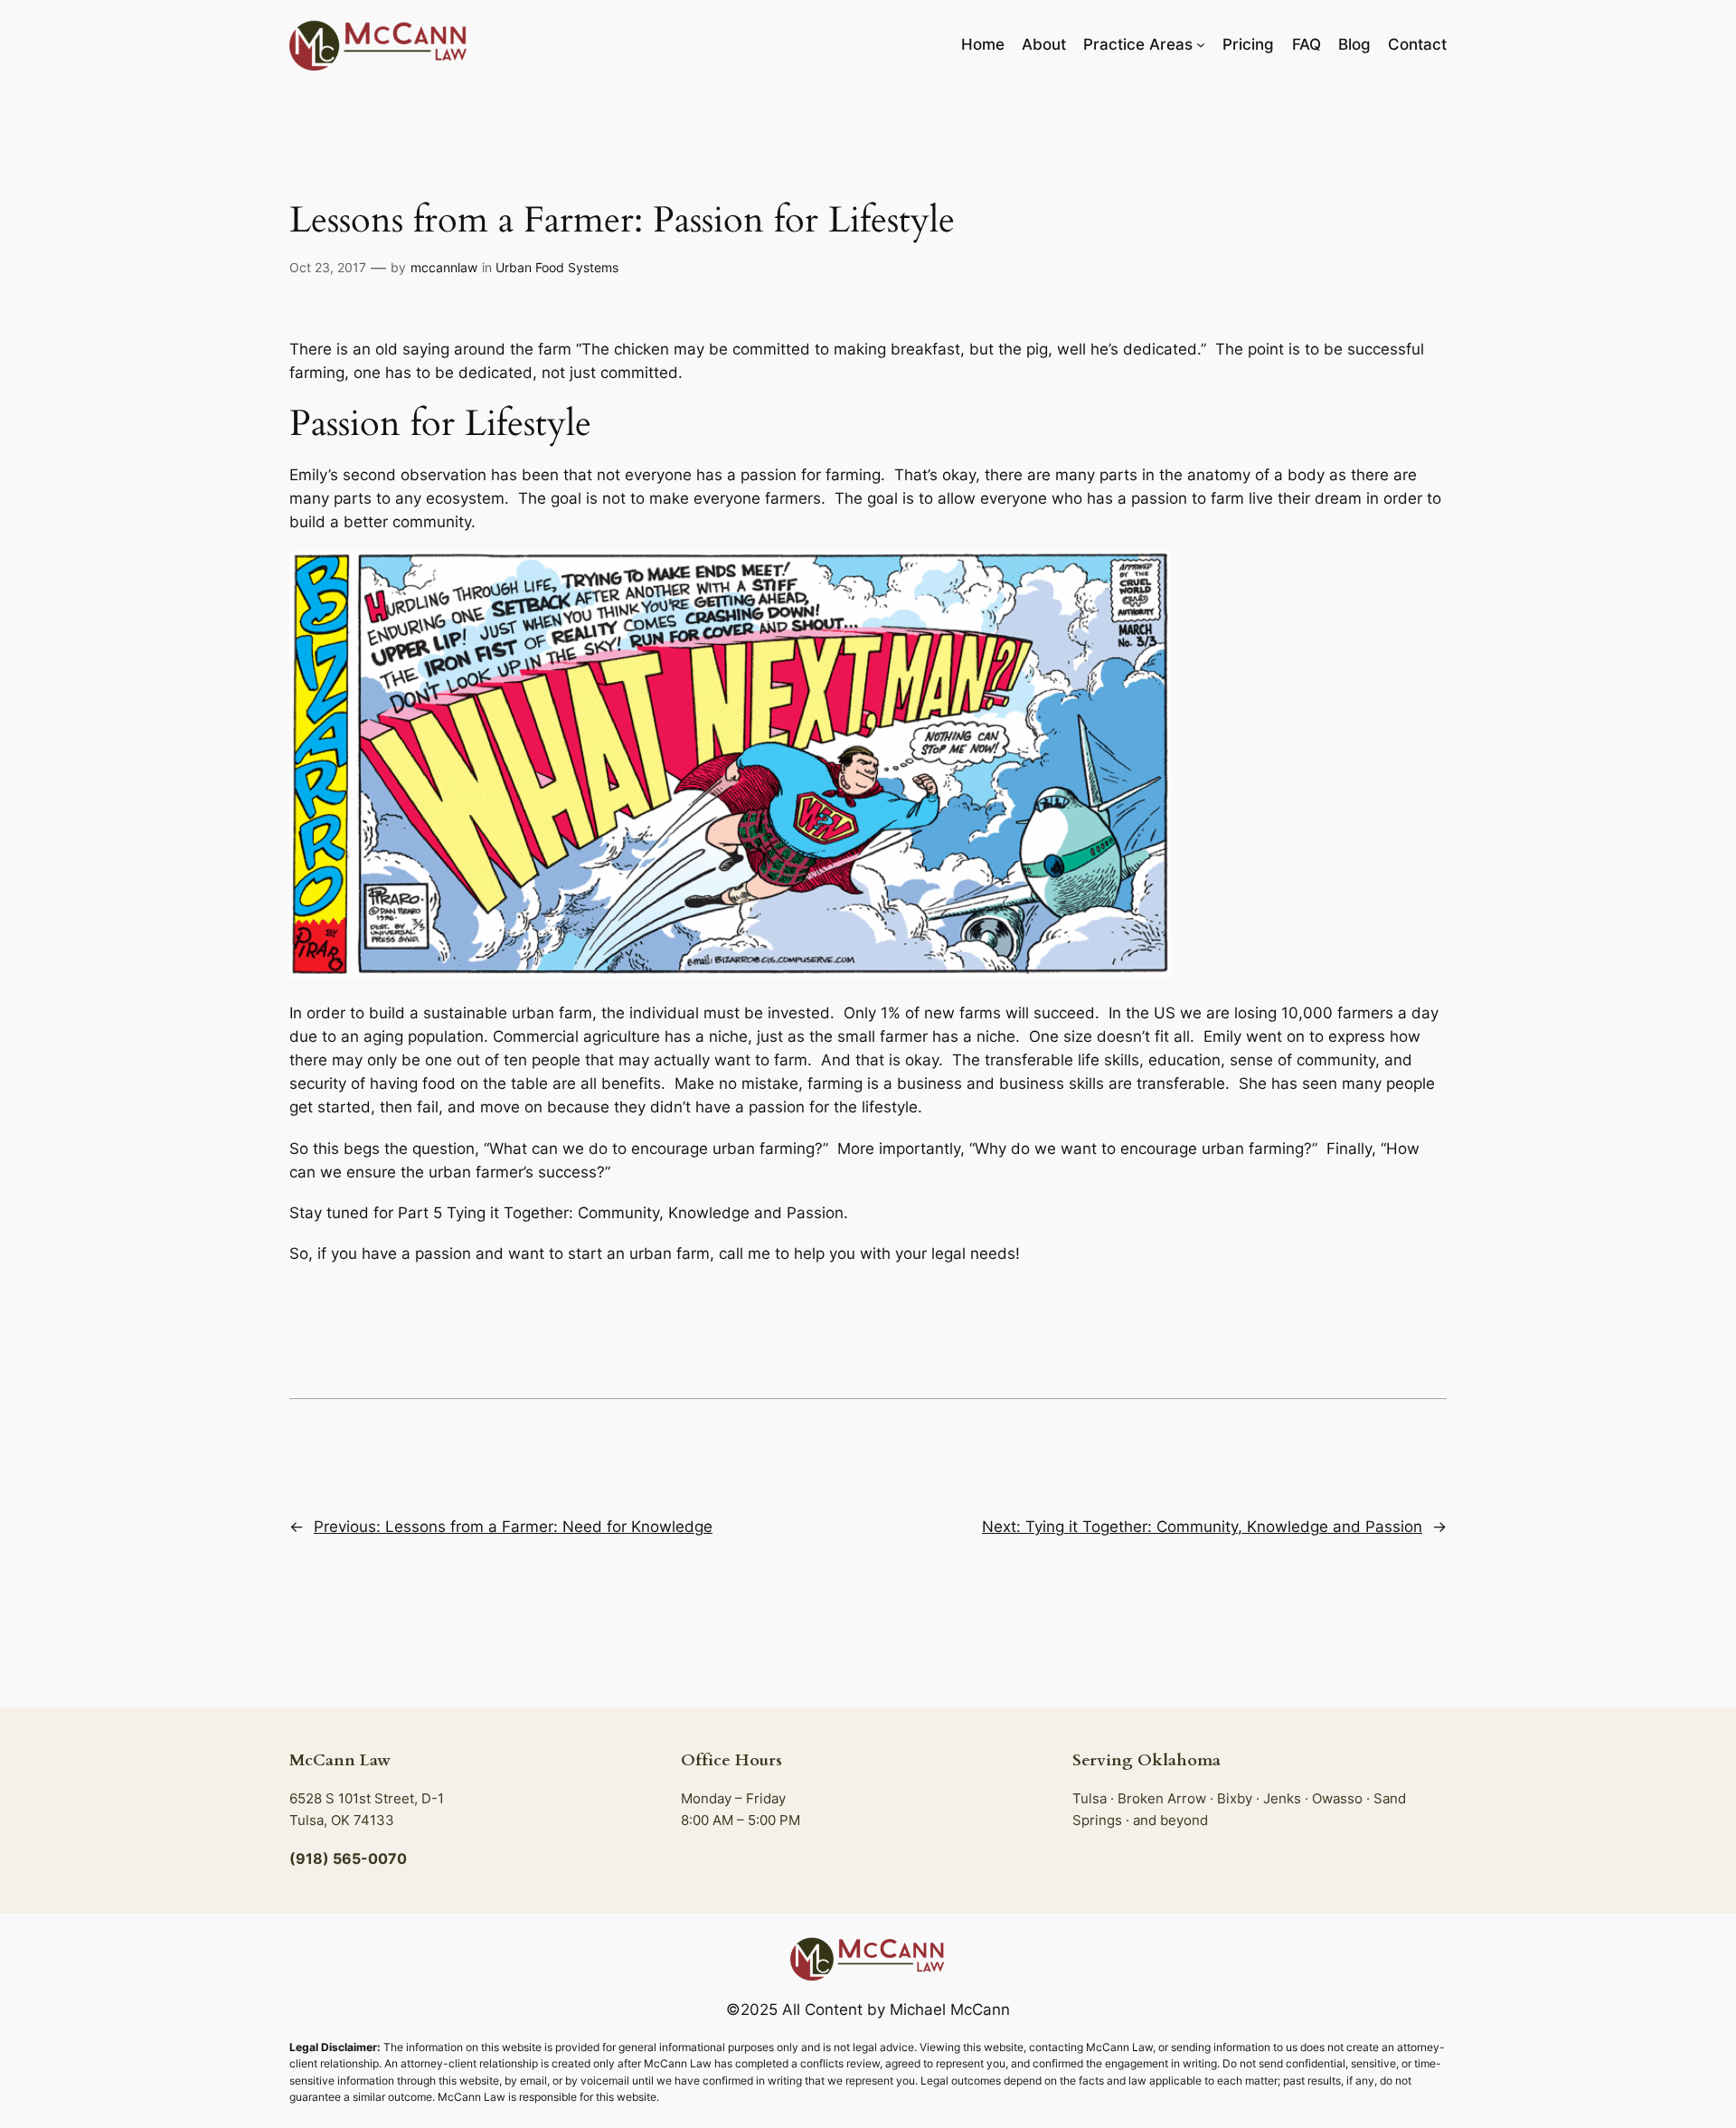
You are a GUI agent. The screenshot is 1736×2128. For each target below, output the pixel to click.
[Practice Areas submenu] (1201, 44)
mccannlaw (444, 267)
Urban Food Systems (557, 267)
